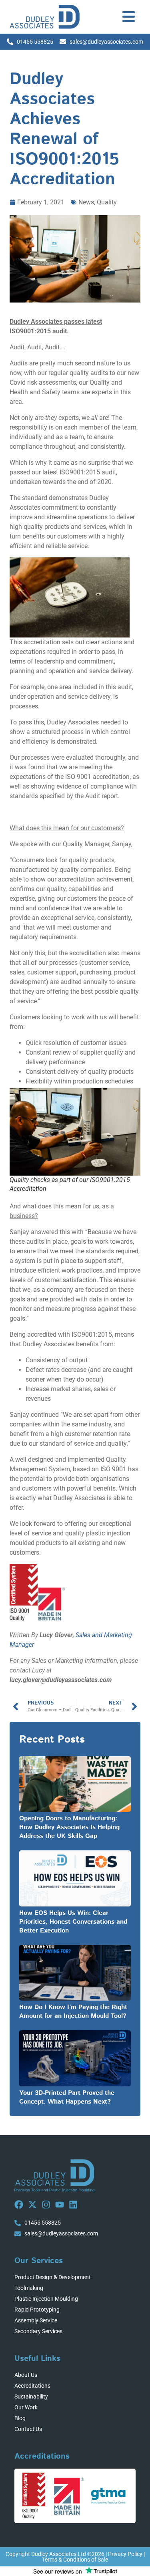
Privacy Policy (125, 2554)
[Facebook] (19, 2205)
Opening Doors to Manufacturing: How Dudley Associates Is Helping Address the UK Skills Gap (69, 1827)
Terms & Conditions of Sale (75, 2560)
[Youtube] (60, 2205)
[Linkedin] (73, 2205)
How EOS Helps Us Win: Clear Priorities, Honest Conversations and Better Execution (73, 1922)
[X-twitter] (32, 2205)
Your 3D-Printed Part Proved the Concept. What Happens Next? (67, 2097)
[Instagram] (46, 2205)
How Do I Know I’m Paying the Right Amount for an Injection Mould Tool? (73, 2012)
